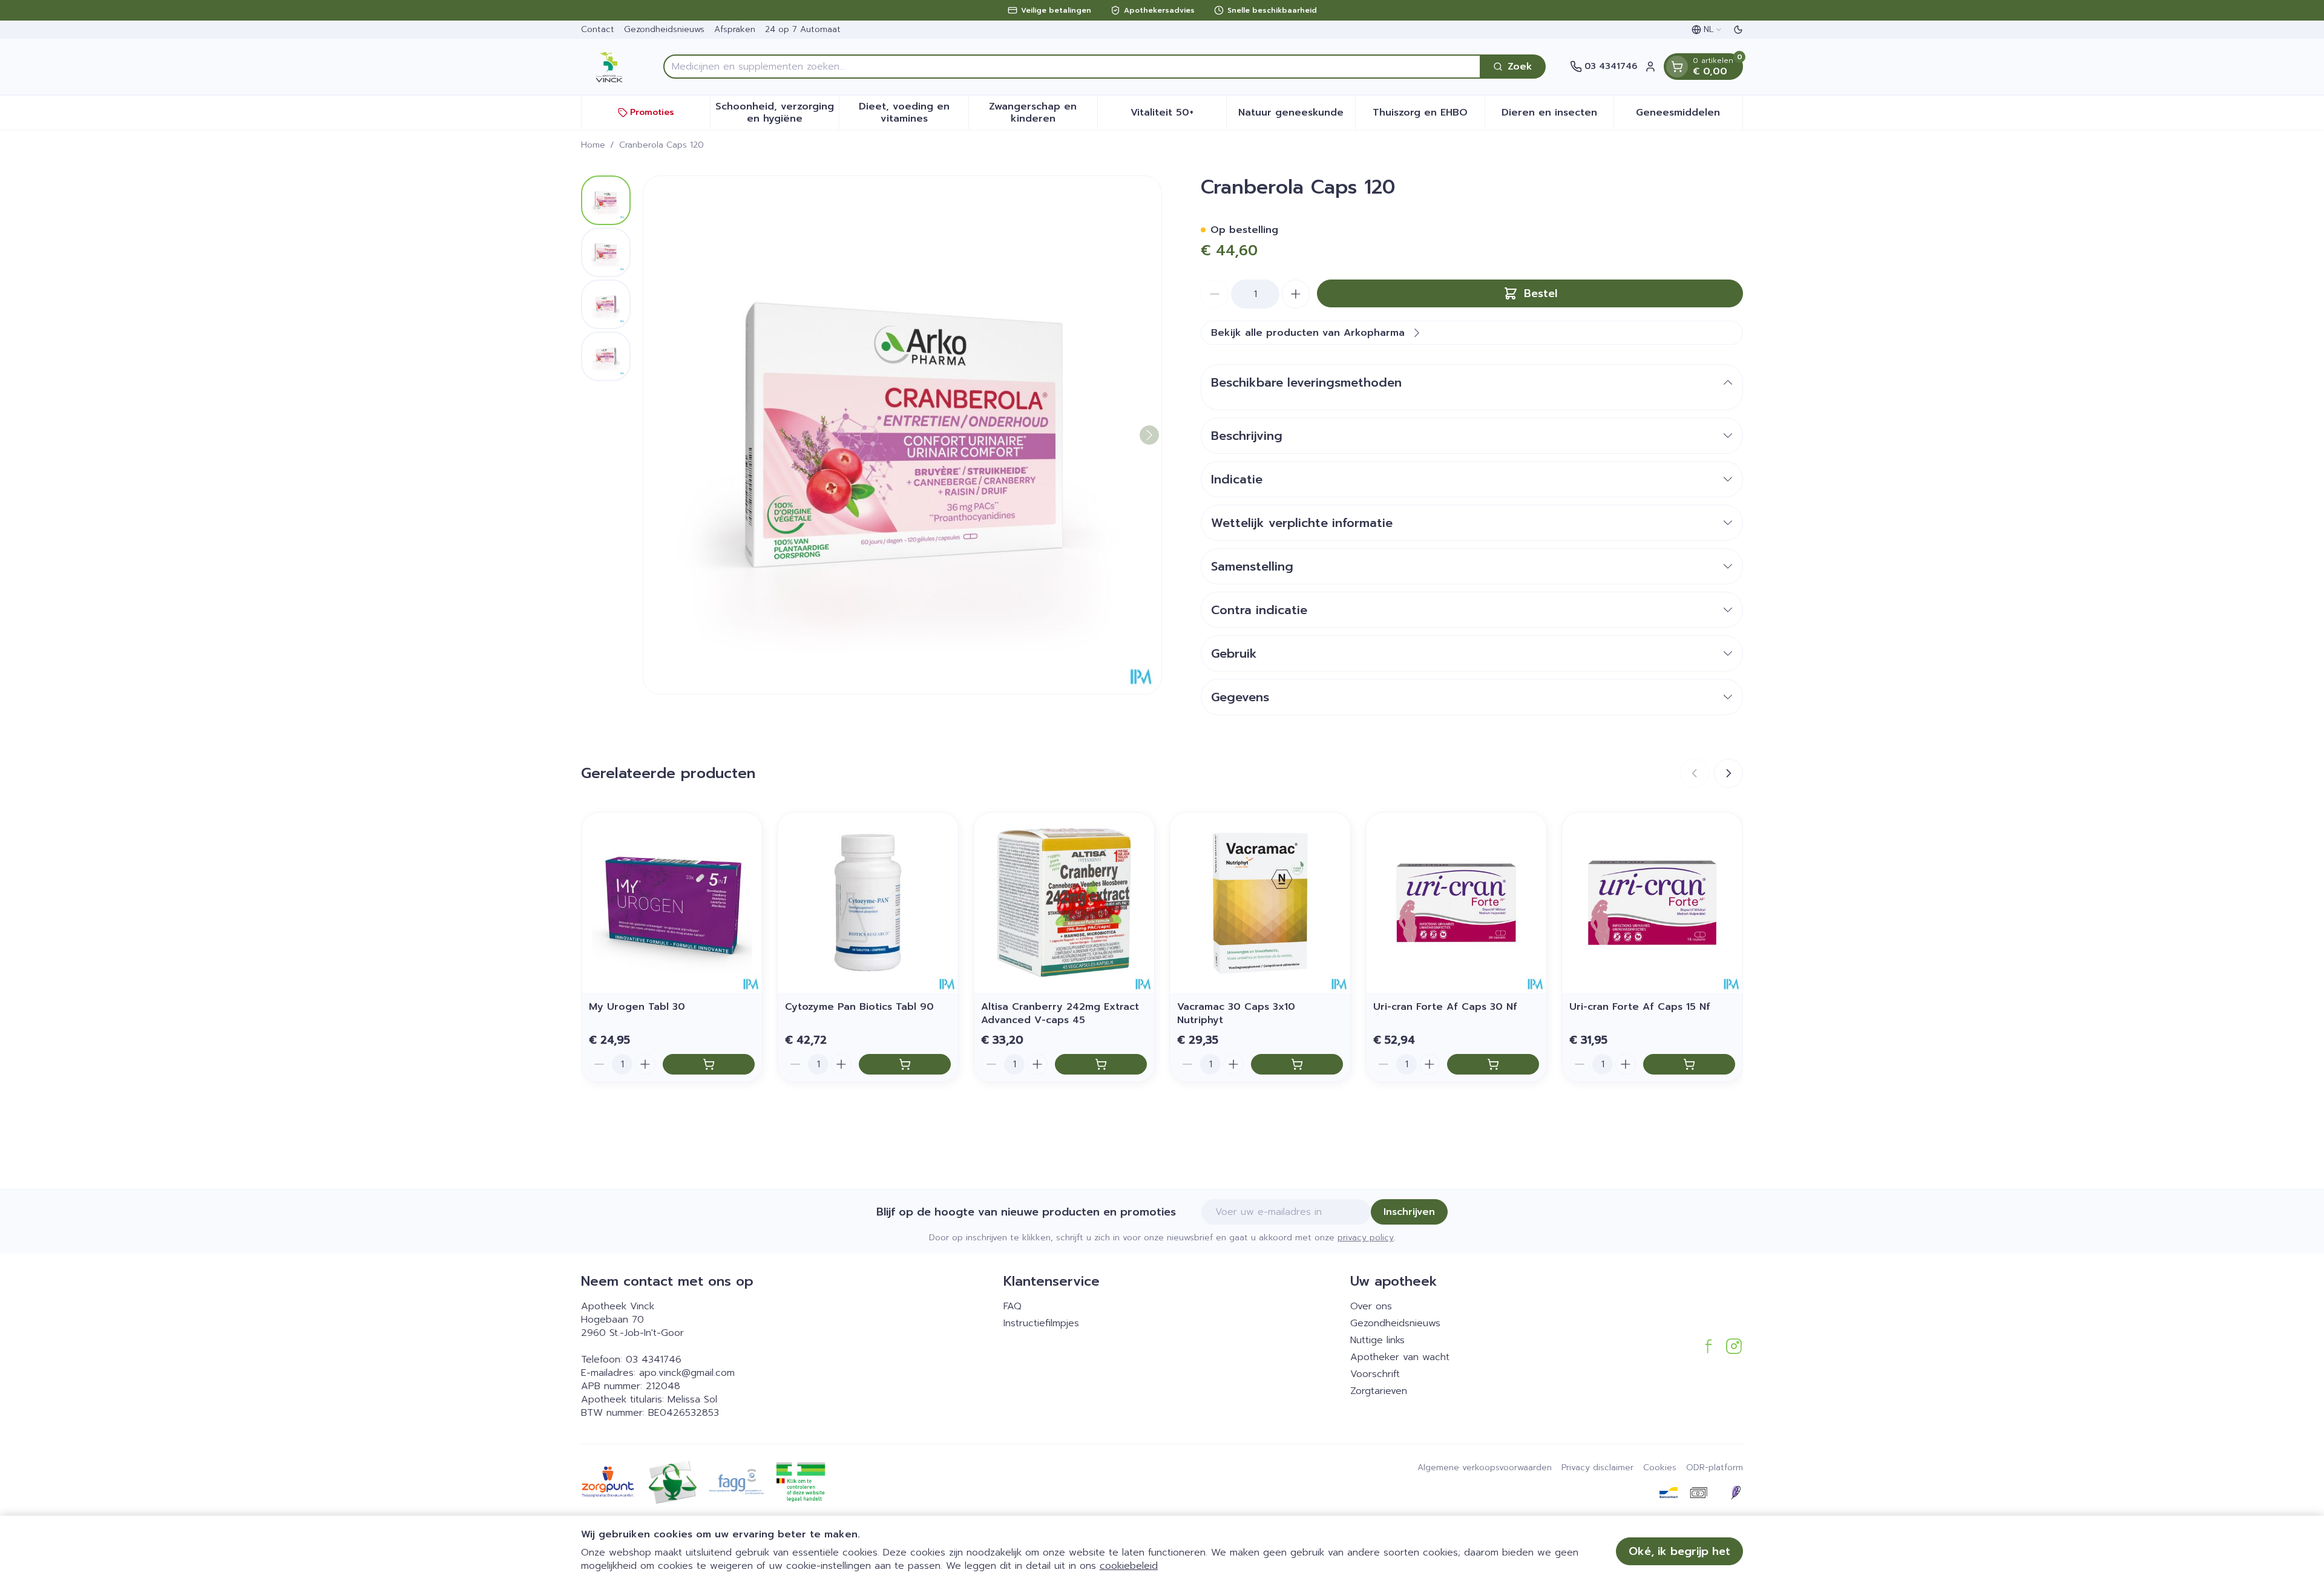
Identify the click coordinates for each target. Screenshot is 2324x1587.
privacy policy (1366, 1238)
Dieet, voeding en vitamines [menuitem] (913, 113)
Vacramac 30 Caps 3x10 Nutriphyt (1236, 1013)
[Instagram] (1734, 1346)
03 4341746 (654, 1360)
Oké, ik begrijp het (1679, 1551)
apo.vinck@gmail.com (687, 1373)
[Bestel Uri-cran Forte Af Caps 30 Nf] (1493, 1064)
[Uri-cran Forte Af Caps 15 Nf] (1652, 903)
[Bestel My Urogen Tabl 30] (709, 1064)
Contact (598, 29)
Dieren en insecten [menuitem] (1558, 116)
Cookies (1660, 1468)
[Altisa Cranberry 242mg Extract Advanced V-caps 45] (1064, 903)
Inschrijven (1409, 1212)
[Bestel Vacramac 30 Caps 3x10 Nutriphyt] (1297, 1064)
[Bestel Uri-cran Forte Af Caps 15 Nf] (1689, 1064)
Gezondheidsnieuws (664, 29)
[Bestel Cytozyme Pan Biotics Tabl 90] (905, 1064)
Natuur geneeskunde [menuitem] (1297, 116)
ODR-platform (1715, 1468)
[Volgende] (1149, 435)
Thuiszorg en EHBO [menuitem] (1428, 116)
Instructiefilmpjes (1041, 1323)
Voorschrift (1375, 1374)
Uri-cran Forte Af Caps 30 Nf (1445, 1007)
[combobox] (1072, 67)
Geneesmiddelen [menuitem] (1689, 116)
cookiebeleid (1129, 1566)
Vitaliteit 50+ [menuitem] (1178, 116)
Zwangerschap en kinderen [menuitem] (1043, 113)
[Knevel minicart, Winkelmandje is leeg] (1677, 67)
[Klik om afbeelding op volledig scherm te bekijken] (902, 435)
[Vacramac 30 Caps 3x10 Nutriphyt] (1260, 903)
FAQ (1013, 1306)
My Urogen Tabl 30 (637, 1007)
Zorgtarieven (1379, 1391)
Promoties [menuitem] (652, 112)
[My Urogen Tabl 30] (672, 903)
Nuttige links (1377, 1340)
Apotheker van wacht (1400, 1357)
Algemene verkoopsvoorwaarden (1485, 1468)
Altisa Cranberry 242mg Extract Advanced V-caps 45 (1060, 1013)
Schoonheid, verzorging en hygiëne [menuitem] (777, 113)
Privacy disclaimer (1597, 1468)
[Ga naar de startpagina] (610, 67)
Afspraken (735, 29)
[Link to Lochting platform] (1736, 1493)
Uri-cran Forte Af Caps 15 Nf (1640, 1007)
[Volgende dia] (1728, 773)
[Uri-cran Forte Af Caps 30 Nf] (1456, 903)
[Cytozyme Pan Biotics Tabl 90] (868, 903)
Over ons (1371, 1306)
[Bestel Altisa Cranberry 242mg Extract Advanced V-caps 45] (1101, 1064)
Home (593, 145)
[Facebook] (1709, 1346)
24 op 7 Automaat (803, 29)
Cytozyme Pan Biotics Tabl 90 (859, 1007)
